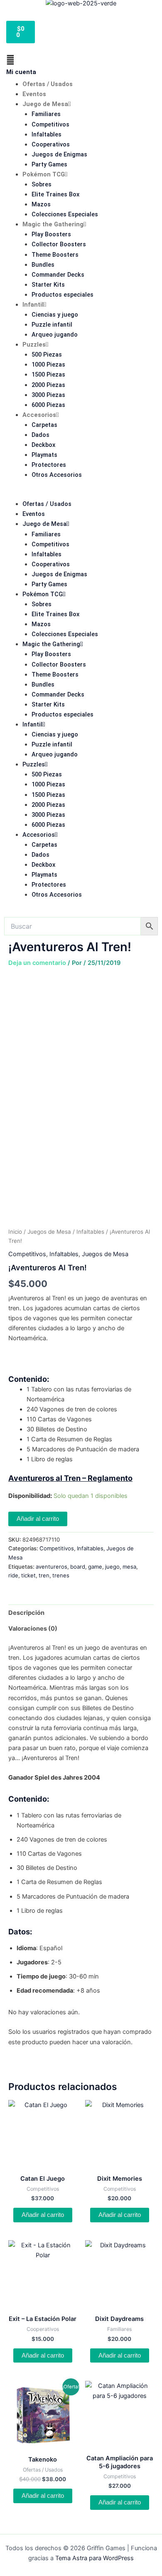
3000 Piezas (48, 395)
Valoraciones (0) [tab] (33, 1629)
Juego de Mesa (45, 104)
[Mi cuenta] (10, 60)
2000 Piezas (48, 385)
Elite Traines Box (55, 194)
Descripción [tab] (26, 1613)
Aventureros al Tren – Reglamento (70, 1478)
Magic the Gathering (53, 224)
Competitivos (50, 124)
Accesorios (39, 415)
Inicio (15, 1232)
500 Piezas (47, 355)
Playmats (44, 455)
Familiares (46, 114)
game (95, 1567)
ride (13, 1575)
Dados (40, 435)
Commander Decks (58, 275)
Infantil (33, 305)
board (78, 1567)
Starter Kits (48, 285)
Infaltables (47, 134)
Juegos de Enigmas (59, 154)
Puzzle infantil (52, 325)
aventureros (52, 1567)
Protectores (49, 465)
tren (44, 1575)
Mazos (41, 204)
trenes (61, 1575)
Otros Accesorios (57, 475)
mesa (129, 1567)
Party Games (49, 164)
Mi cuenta (21, 72)
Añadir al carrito (38, 1519)
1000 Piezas (48, 364)
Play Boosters (51, 234)
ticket (28, 1575)
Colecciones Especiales (65, 214)
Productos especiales (63, 295)
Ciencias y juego (55, 315)
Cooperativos (51, 144)
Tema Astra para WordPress (94, 2558)
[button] (81, 494)
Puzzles (34, 345)
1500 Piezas (48, 374)
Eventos (34, 94)
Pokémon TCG (44, 174)
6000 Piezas (48, 405)
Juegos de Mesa (49, 1232)
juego (112, 1567)
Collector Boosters (59, 244)
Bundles (43, 265)
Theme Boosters (55, 255)
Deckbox (43, 445)
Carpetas (44, 425)
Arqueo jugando (55, 335)
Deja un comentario (37, 963)
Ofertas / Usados (48, 84)
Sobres (42, 184)
